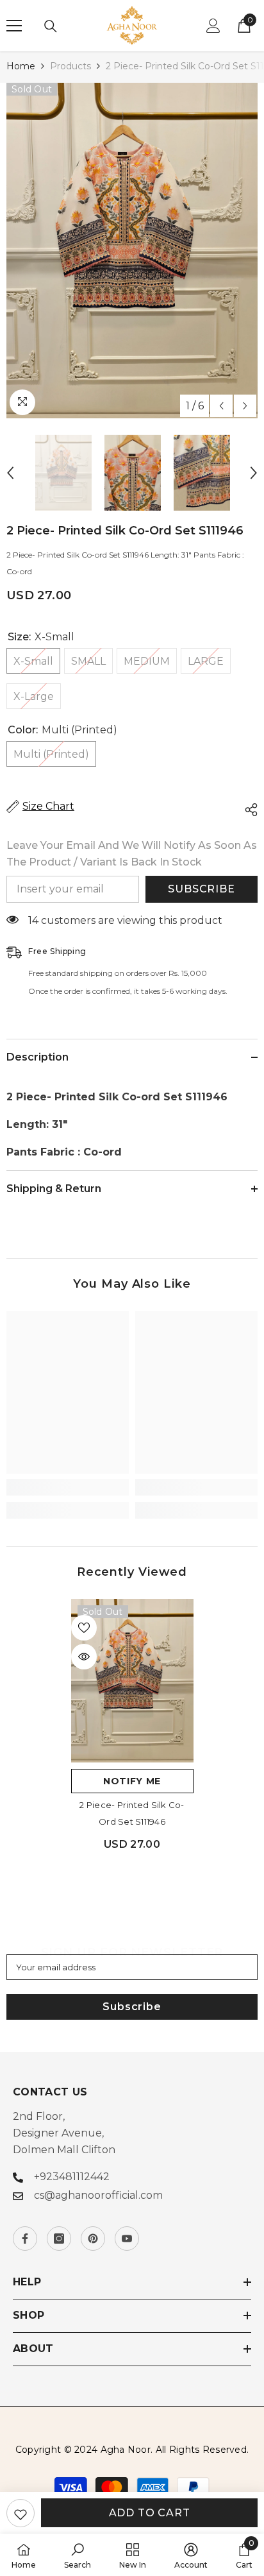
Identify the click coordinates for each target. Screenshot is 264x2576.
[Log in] (213, 26)
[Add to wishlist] (21, 2513)
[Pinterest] (93, 2239)
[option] (132, 251)
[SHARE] (248, 810)
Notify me (132, 1781)
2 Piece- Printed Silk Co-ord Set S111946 (132, 1813)
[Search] (51, 26)
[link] (68, 1487)
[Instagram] (59, 2239)
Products (70, 66)
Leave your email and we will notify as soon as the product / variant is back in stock (132, 854)
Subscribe (201, 889)
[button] (221, 406)
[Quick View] (84, 1657)
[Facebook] (25, 2239)
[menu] (14, 26)
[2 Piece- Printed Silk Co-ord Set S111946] (132, 1681)
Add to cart (150, 2513)
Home (21, 66)
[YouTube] (127, 2239)
